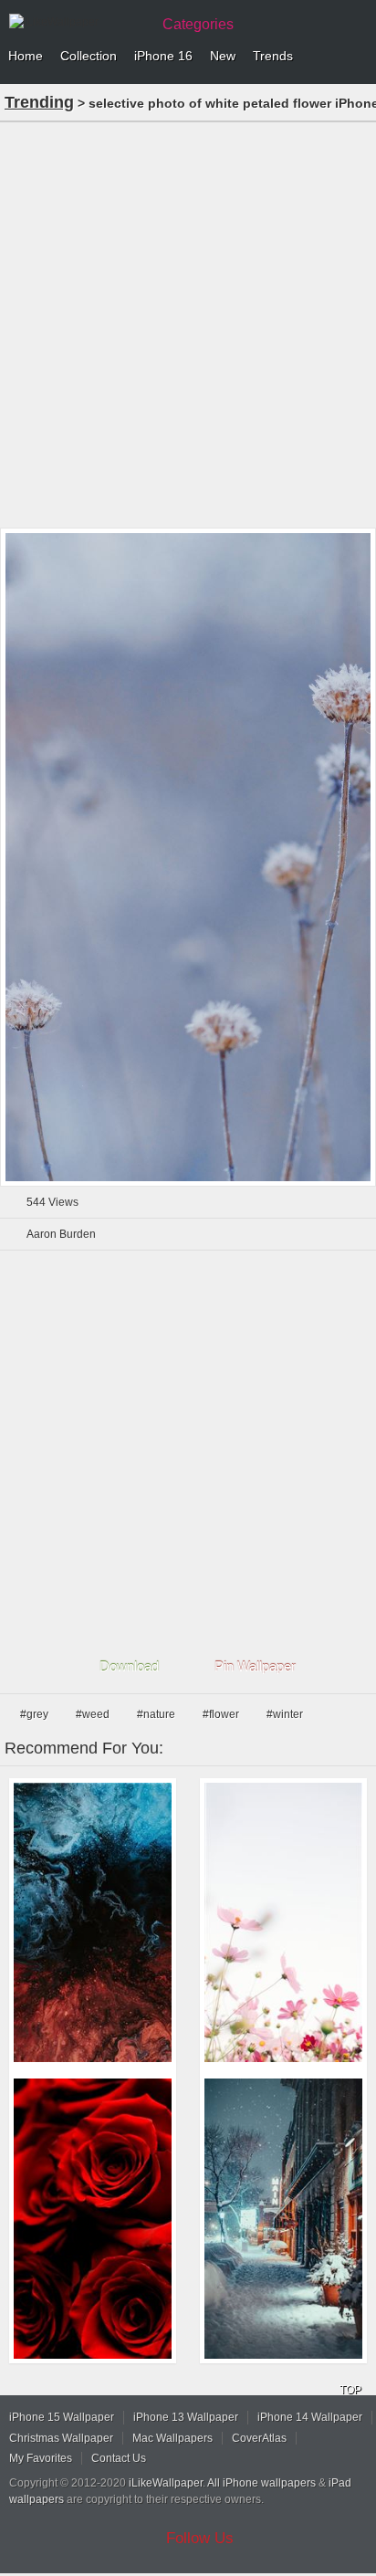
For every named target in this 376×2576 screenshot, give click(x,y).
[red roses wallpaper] (93, 2219)
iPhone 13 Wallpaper (186, 2417)
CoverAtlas (259, 2438)
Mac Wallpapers (172, 2438)
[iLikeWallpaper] (78, 22)
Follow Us (200, 2538)
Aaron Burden (61, 1234)
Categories (198, 24)
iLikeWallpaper (166, 2483)
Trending (39, 102)
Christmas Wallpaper (61, 2438)
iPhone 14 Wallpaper (310, 2417)
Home (26, 56)
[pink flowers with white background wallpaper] (283, 1923)
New (223, 56)
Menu (358, 57)
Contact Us (119, 2458)
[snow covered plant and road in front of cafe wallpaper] (283, 2219)
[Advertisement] (188, 323)
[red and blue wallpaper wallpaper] (93, 1923)
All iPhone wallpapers (261, 2483)
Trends (273, 56)
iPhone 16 (163, 56)
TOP (350, 2390)
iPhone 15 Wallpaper (62, 2417)
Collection (89, 56)
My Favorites (41, 2458)
